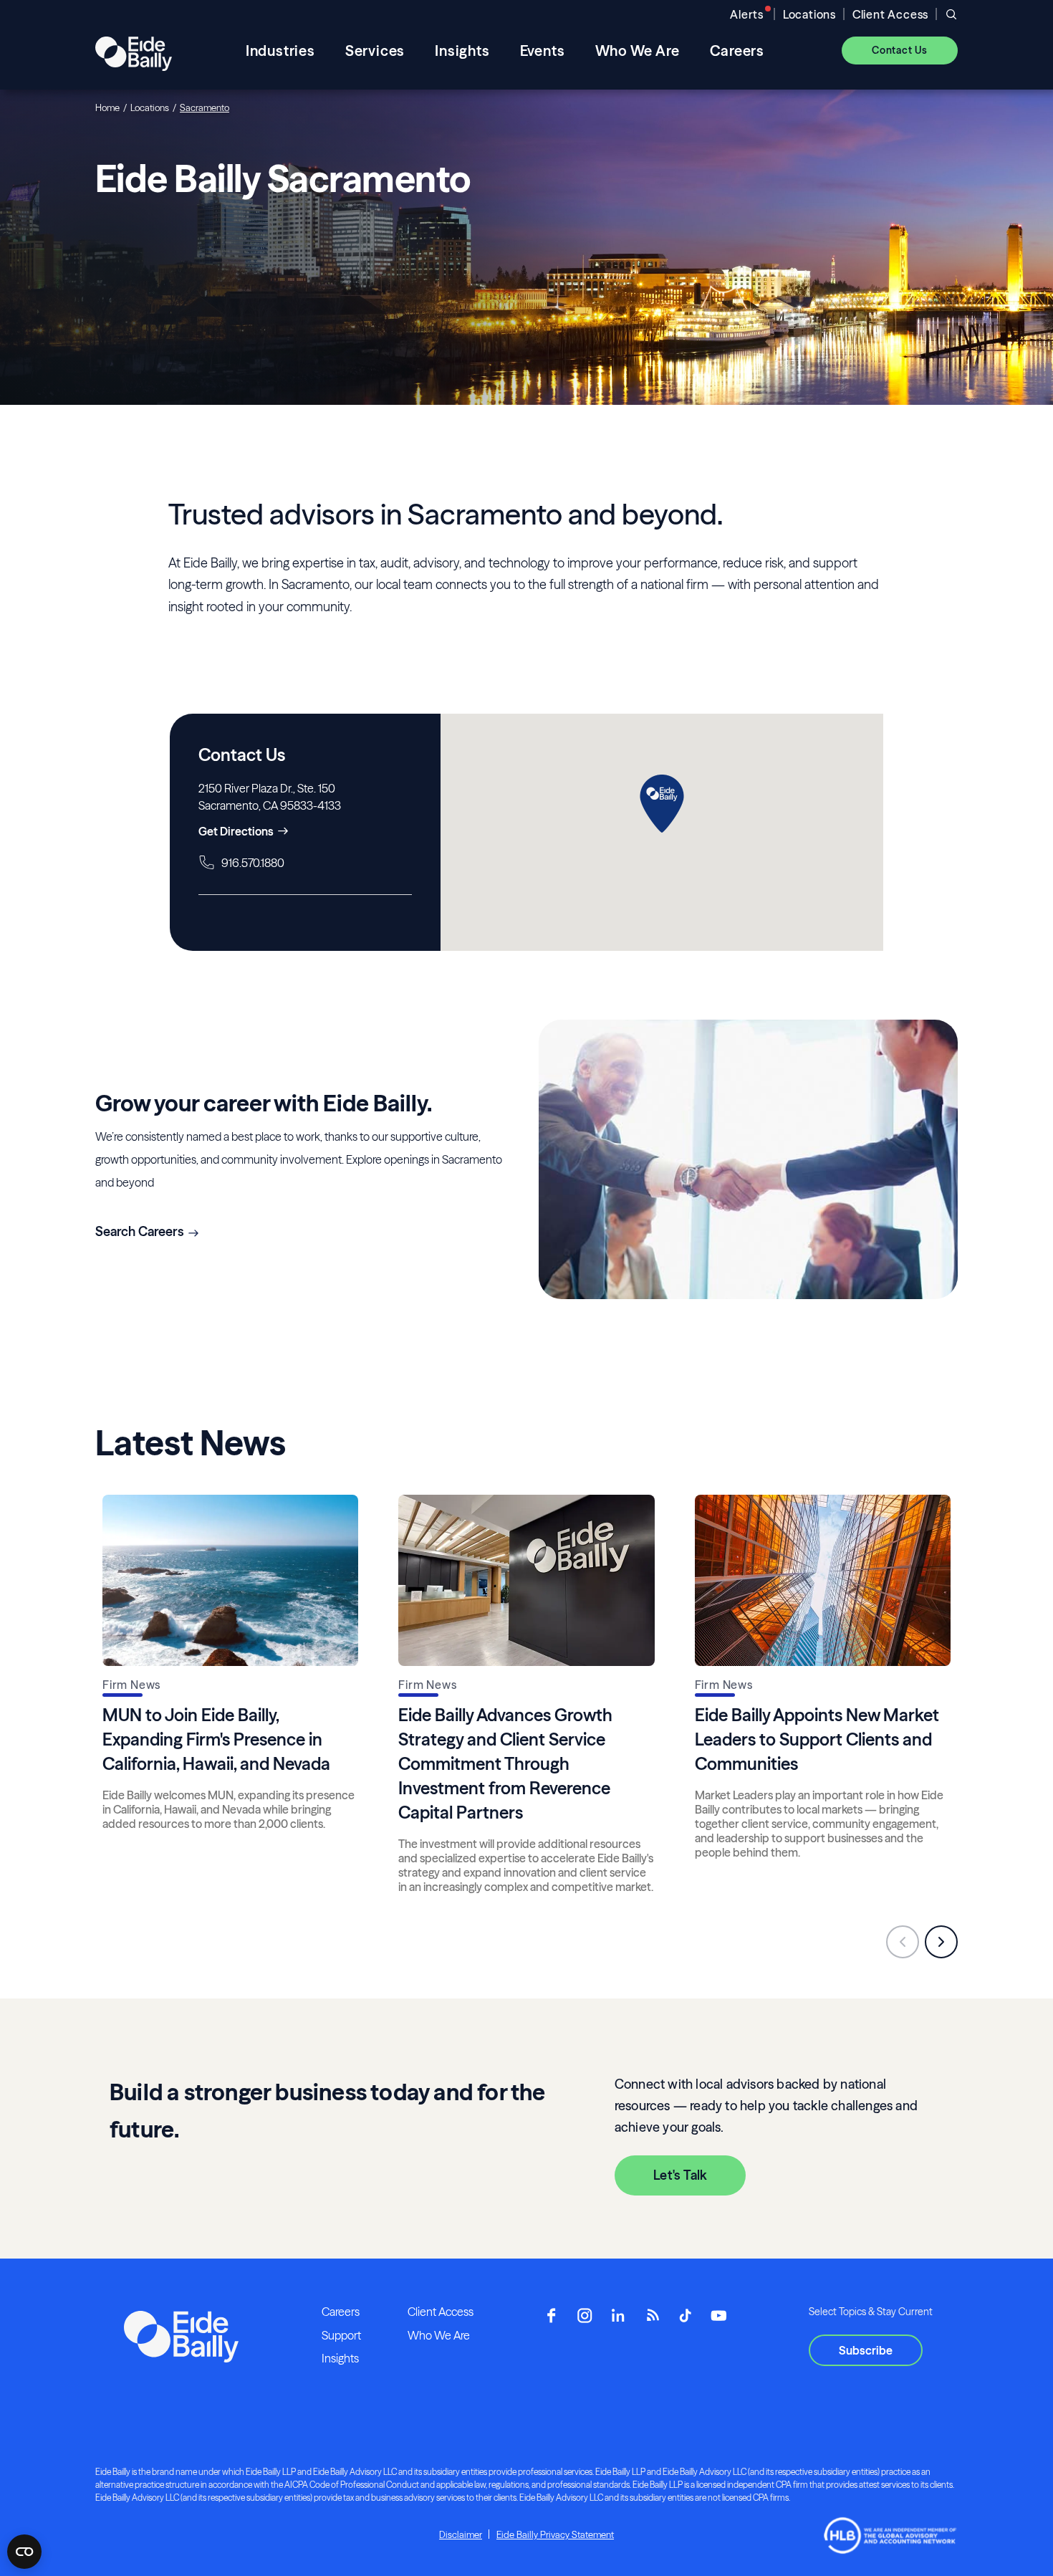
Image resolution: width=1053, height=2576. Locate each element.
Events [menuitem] (543, 51)
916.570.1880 (253, 863)
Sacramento (205, 107)
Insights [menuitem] (462, 51)
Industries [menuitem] (280, 51)
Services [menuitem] (375, 51)
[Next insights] (941, 1942)
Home (107, 107)
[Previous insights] (903, 1942)
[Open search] (951, 14)
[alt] (134, 50)
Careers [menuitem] (737, 51)
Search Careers (140, 1231)
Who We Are (439, 2335)
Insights (340, 2358)
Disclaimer (461, 2534)
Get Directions (236, 831)
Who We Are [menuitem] (638, 51)
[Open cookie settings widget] (24, 2552)
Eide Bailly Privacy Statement (555, 2534)
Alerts (747, 14)
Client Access (890, 14)
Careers (341, 2312)
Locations (809, 14)
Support (341, 2335)
